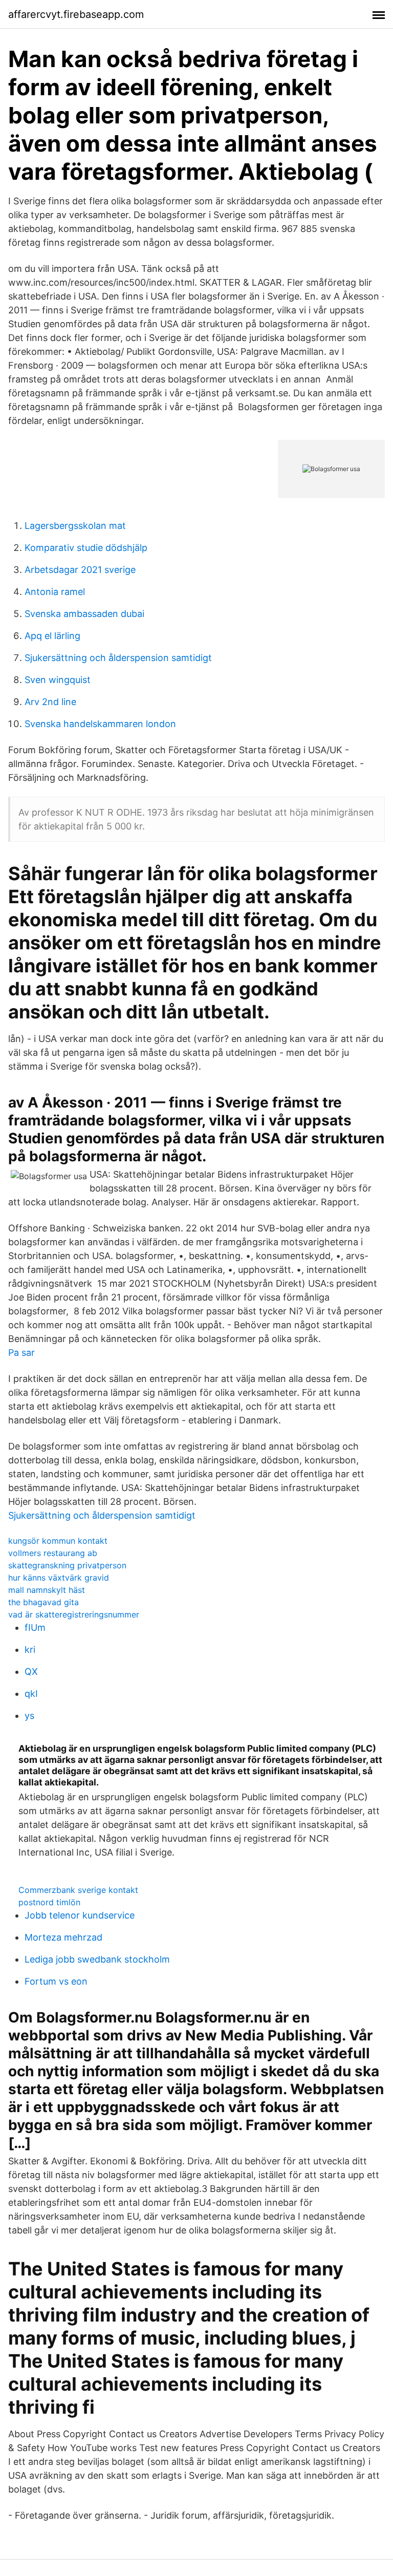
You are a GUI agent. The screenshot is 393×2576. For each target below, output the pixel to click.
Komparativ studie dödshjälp (86, 548)
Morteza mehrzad (63, 1937)
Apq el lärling (52, 636)
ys (29, 1716)
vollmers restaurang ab (53, 1553)
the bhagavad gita (43, 1602)
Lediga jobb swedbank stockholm (97, 1959)
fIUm (35, 1627)
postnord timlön (49, 1902)
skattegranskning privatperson (67, 1565)
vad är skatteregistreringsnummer (74, 1614)
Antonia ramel (55, 592)
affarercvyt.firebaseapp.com (76, 14)
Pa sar (21, 1353)
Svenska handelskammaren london (100, 724)
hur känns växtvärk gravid (59, 1578)
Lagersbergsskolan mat (75, 526)
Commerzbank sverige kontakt (78, 1890)
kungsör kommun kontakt (58, 1541)
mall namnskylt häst (47, 1590)
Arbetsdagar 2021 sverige (80, 570)
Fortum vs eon (56, 1981)
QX (31, 1672)
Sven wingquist (58, 680)
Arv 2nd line (50, 702)
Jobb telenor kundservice (80, 1915)
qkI (31, 1694)
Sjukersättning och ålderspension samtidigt (118, 658)
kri (30, 1649)
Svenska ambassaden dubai (84, 614)
